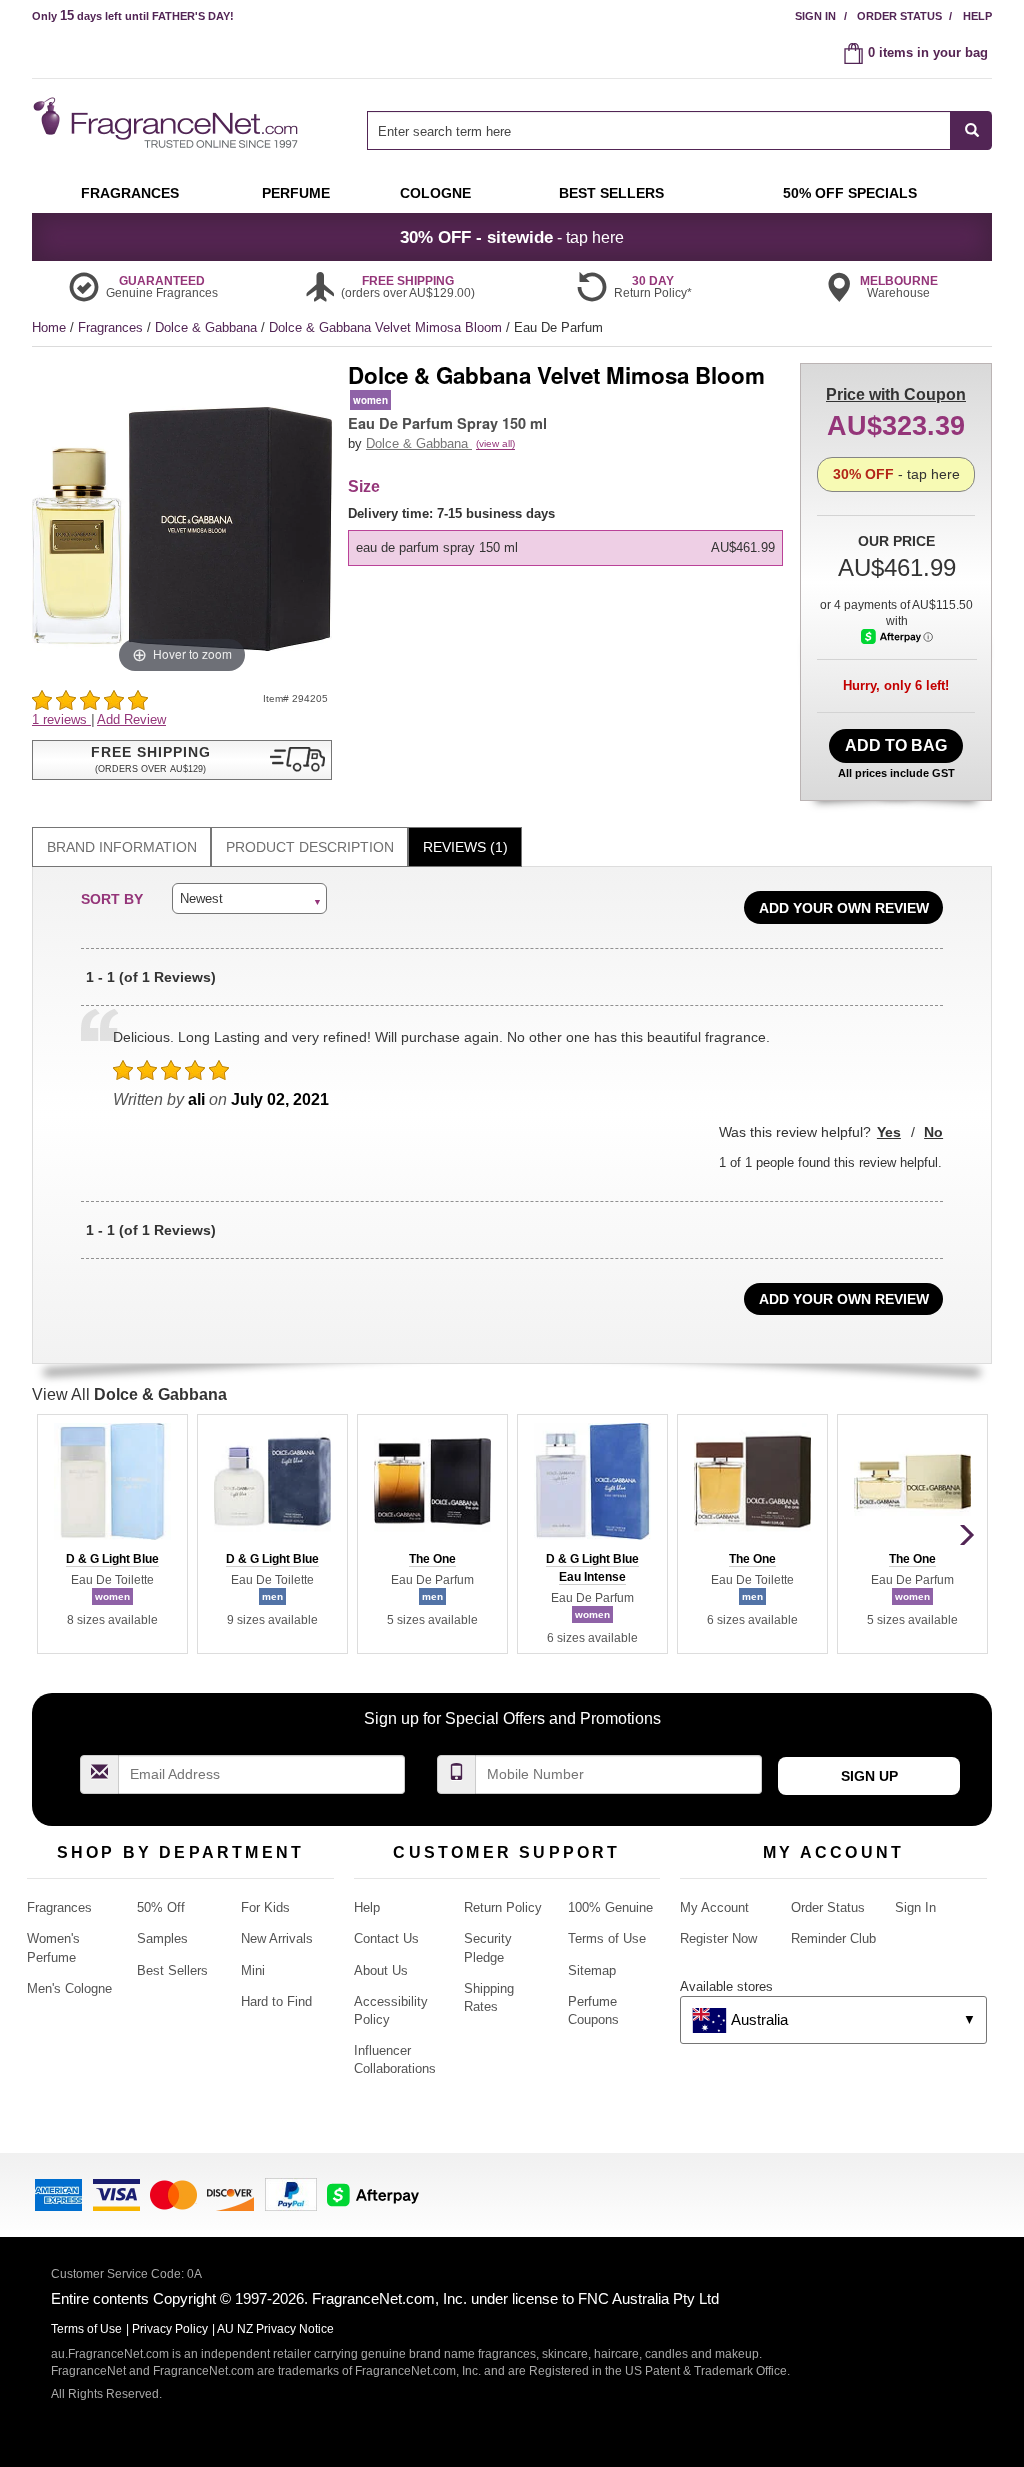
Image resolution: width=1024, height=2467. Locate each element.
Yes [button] (889, 1132)
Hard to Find (276, 2001)
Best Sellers (172, 1970)
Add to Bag (896, 745)
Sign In (815, 16)
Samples (162, 1938)
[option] (565, 548)
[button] (182, 760)
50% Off (161, 1907)
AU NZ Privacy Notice (275, 2329)
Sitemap (592, 1970)
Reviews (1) (465, 847)
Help (977, 16)
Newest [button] (201, 898)
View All (129, 1394)
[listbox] (569, 535)
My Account (714, 1907)
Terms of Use (607, 1938)
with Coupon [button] (896, 394)
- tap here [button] (512, 237)
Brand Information (122, 847)
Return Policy (503, 1907)
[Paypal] (291, 2193)
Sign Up (869, 1776)
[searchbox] (659, 130)
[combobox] (679, 130)
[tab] (121, 847)
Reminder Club (833, 1938)
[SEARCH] (971, 130)
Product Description (310, 847)
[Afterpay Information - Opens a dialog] (897, 636)
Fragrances (112, 327)
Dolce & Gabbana (208, 327)
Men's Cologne (69, 1988)
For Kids (265, 1907)
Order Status (899, 16)
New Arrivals (277, 1938)
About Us (381, 1970)
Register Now (718, 1938)
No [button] (933, 1132)
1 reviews (61, 719)
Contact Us (386, 1938)
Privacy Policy (170, 2329)
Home (49, 327)
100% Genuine (610, 1907)
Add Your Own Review (844, 908)
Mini (253, 1970)
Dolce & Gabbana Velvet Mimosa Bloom (387, 327)
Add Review (131, 719)
